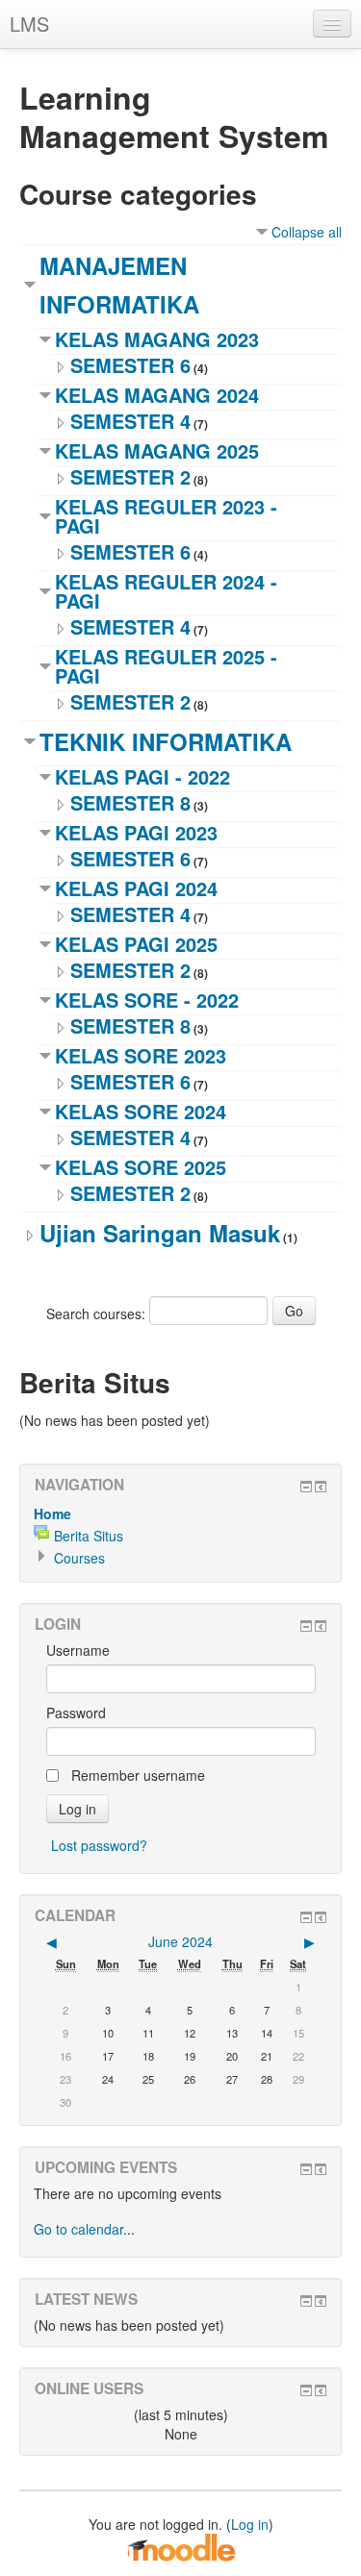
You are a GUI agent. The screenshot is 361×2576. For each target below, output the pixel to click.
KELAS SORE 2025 (141, 1167)
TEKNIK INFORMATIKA (166, 741)
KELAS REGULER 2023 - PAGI (166, 516)
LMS (29, 24)
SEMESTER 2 (130, 476)
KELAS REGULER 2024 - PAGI (166, 591)
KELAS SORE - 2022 (147, 1000)
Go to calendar (78, 2229)
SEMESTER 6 (130, 365)
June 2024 (180, 1941)
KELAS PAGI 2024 (136, 888)
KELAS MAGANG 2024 (157, 395)
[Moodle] (181, 2546)
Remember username (138, 1775)
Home (52, 1513)
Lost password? (99, 1845)
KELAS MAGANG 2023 (157, 339)
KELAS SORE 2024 (141, 1111)
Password (76, 1713)
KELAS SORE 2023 (141, 1055)
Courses (79, 1558)
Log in (250, 2524)
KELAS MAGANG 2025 (157, 450)
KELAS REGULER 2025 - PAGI (166, 666)
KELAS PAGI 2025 (136, 944)
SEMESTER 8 (130, 802)
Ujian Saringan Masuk (160, 1233)
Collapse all (307, 232)
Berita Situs (89, 1536)
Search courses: (98, 1313)
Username (78, 1650)
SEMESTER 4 (130, 421)
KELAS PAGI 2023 (136, 832)
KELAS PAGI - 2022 (142, 776)
